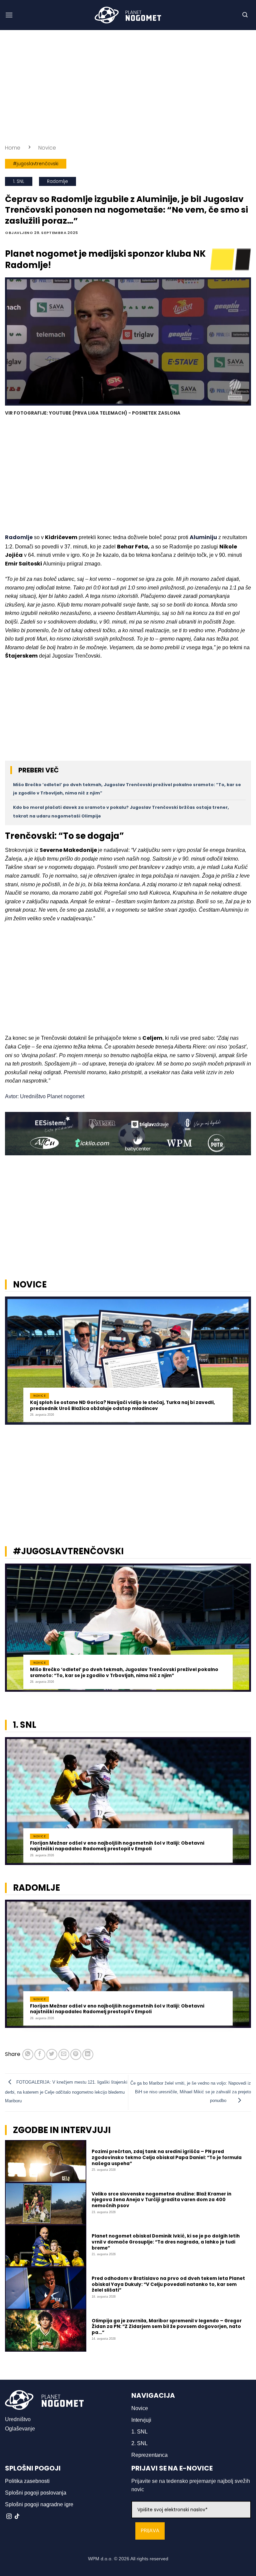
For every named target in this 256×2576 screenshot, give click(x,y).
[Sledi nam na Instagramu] (9, 2517)
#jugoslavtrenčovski (36, 164)
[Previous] (14, 1364)
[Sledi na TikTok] (17, 2517)
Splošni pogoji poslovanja (36, 2493)
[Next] (242, 1364)
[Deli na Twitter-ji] (52, 2054)
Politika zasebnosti (27, 2481)
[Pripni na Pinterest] (76, 2054)
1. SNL (19, 181)
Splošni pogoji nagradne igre (39, 2504)
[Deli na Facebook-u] (40, 2054)
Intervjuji (141, 2420)
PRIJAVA (150, 2531)
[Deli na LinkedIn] (88, 2054)
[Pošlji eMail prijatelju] (64, 2054)
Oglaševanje (20, 2429)
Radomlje (57, 181)
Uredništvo (18, 2419)
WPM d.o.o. (100, 2559)
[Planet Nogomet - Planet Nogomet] (128, 15)
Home (13, 148)
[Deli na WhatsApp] (28, 2054)
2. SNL (139, 2443)
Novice (47, 148)
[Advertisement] (128, 87)
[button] (9, 15)
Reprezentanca (149, 2455)
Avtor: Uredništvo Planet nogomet (45, 1096)
